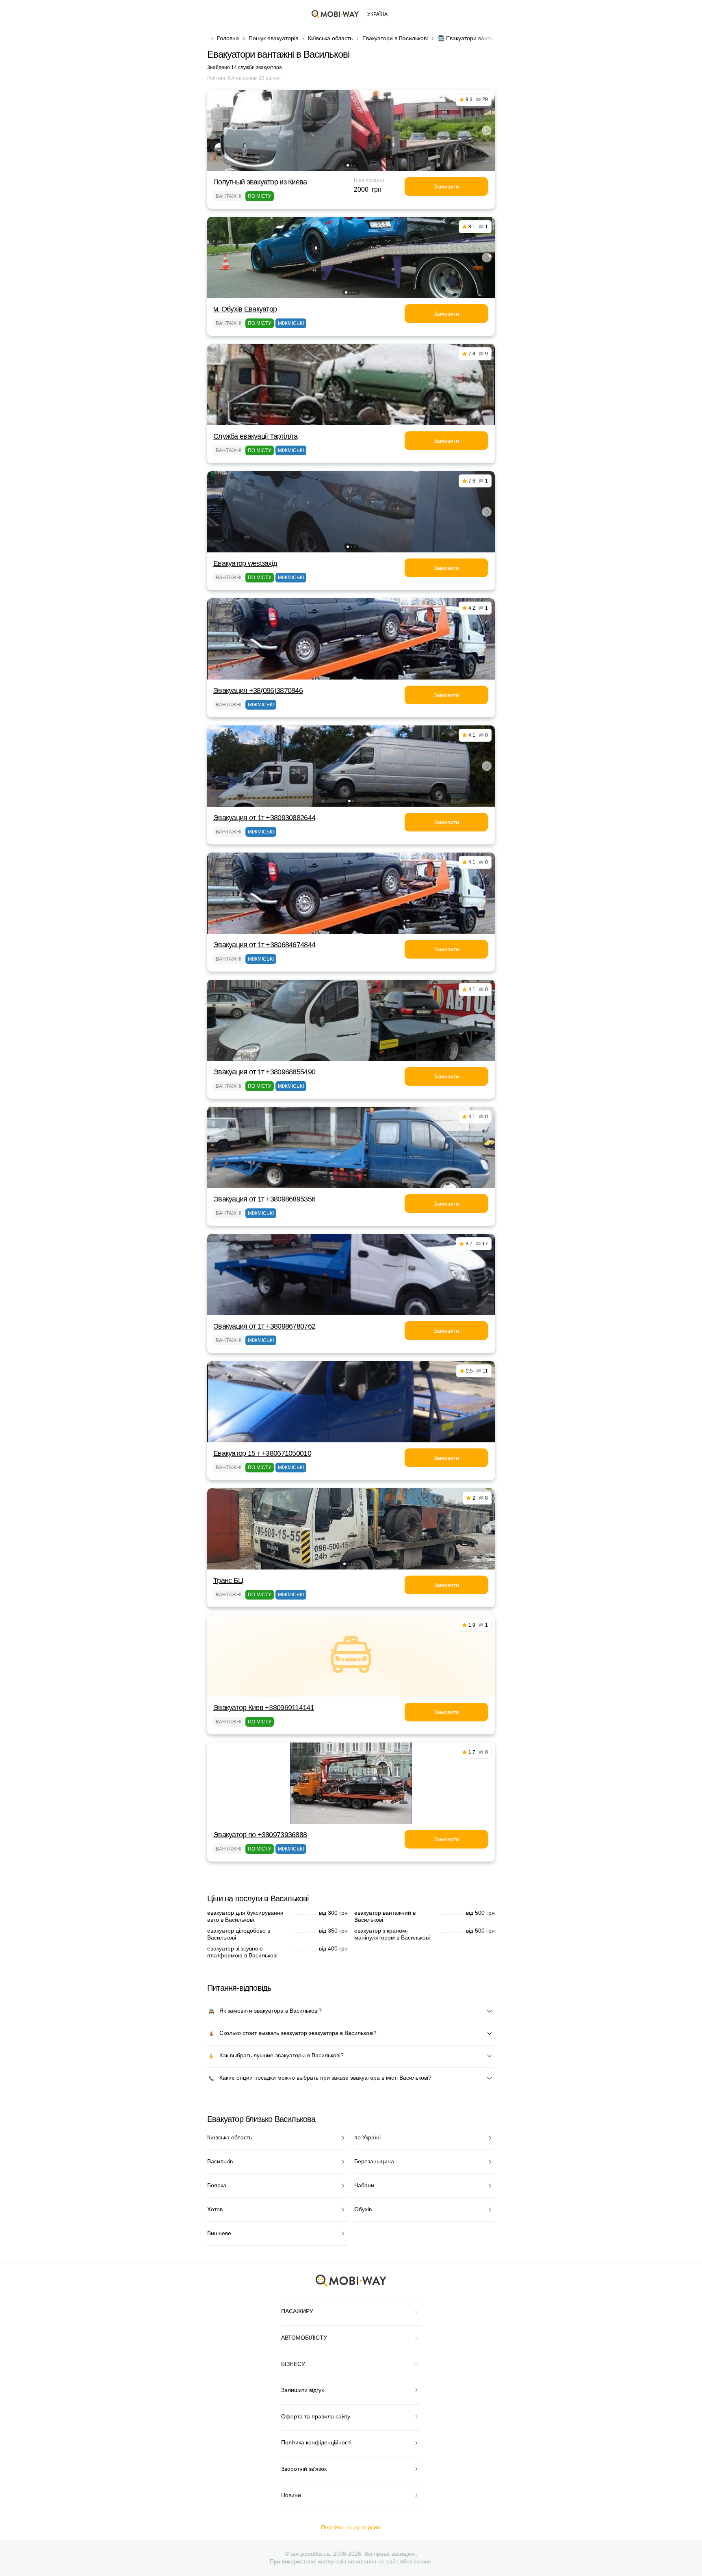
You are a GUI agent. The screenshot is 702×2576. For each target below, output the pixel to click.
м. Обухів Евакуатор (245, 309)
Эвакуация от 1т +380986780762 (264, 1326)
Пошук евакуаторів (273, 38)
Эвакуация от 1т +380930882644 (264, 818)
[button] (348, 165)
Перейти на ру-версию (351, 2527)
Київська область (330, 38)
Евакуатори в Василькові (395, 38)
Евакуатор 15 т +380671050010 (262, 1453)
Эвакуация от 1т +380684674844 (264, 945)
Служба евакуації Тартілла (255, 436)
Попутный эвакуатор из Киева (260, 182)
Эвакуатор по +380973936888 (260, 1835)
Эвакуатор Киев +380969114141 (264, 1708)
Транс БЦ (228, 1580)
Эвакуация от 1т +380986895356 (264, 1199)
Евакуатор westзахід (245, 563)
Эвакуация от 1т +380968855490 (264, 1072)
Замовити (446, 186)
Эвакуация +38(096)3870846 (258, 691)
